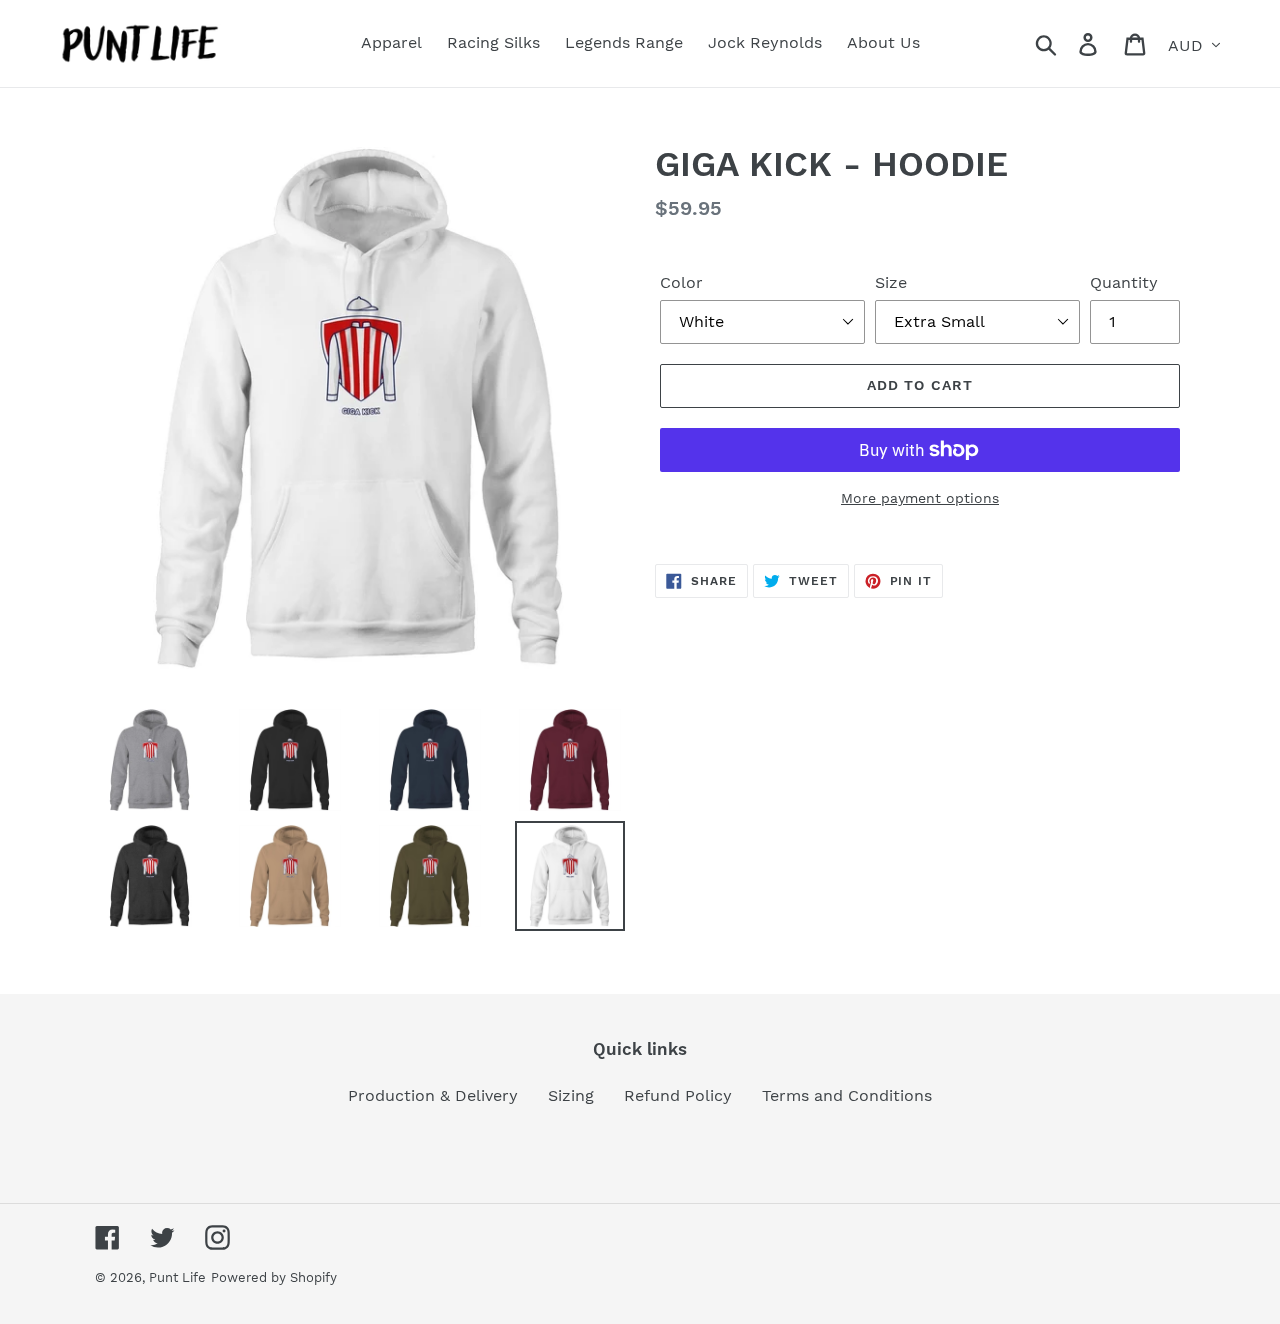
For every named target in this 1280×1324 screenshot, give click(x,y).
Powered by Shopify (274, 1277)
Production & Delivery (433, 1095)
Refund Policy (678, 1095)
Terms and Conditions (847, 1095)
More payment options (920, 498)
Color (681, 282)
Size (891, 282)
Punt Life (177, 1277)
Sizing (571, 1095)
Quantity (1124, 282)
